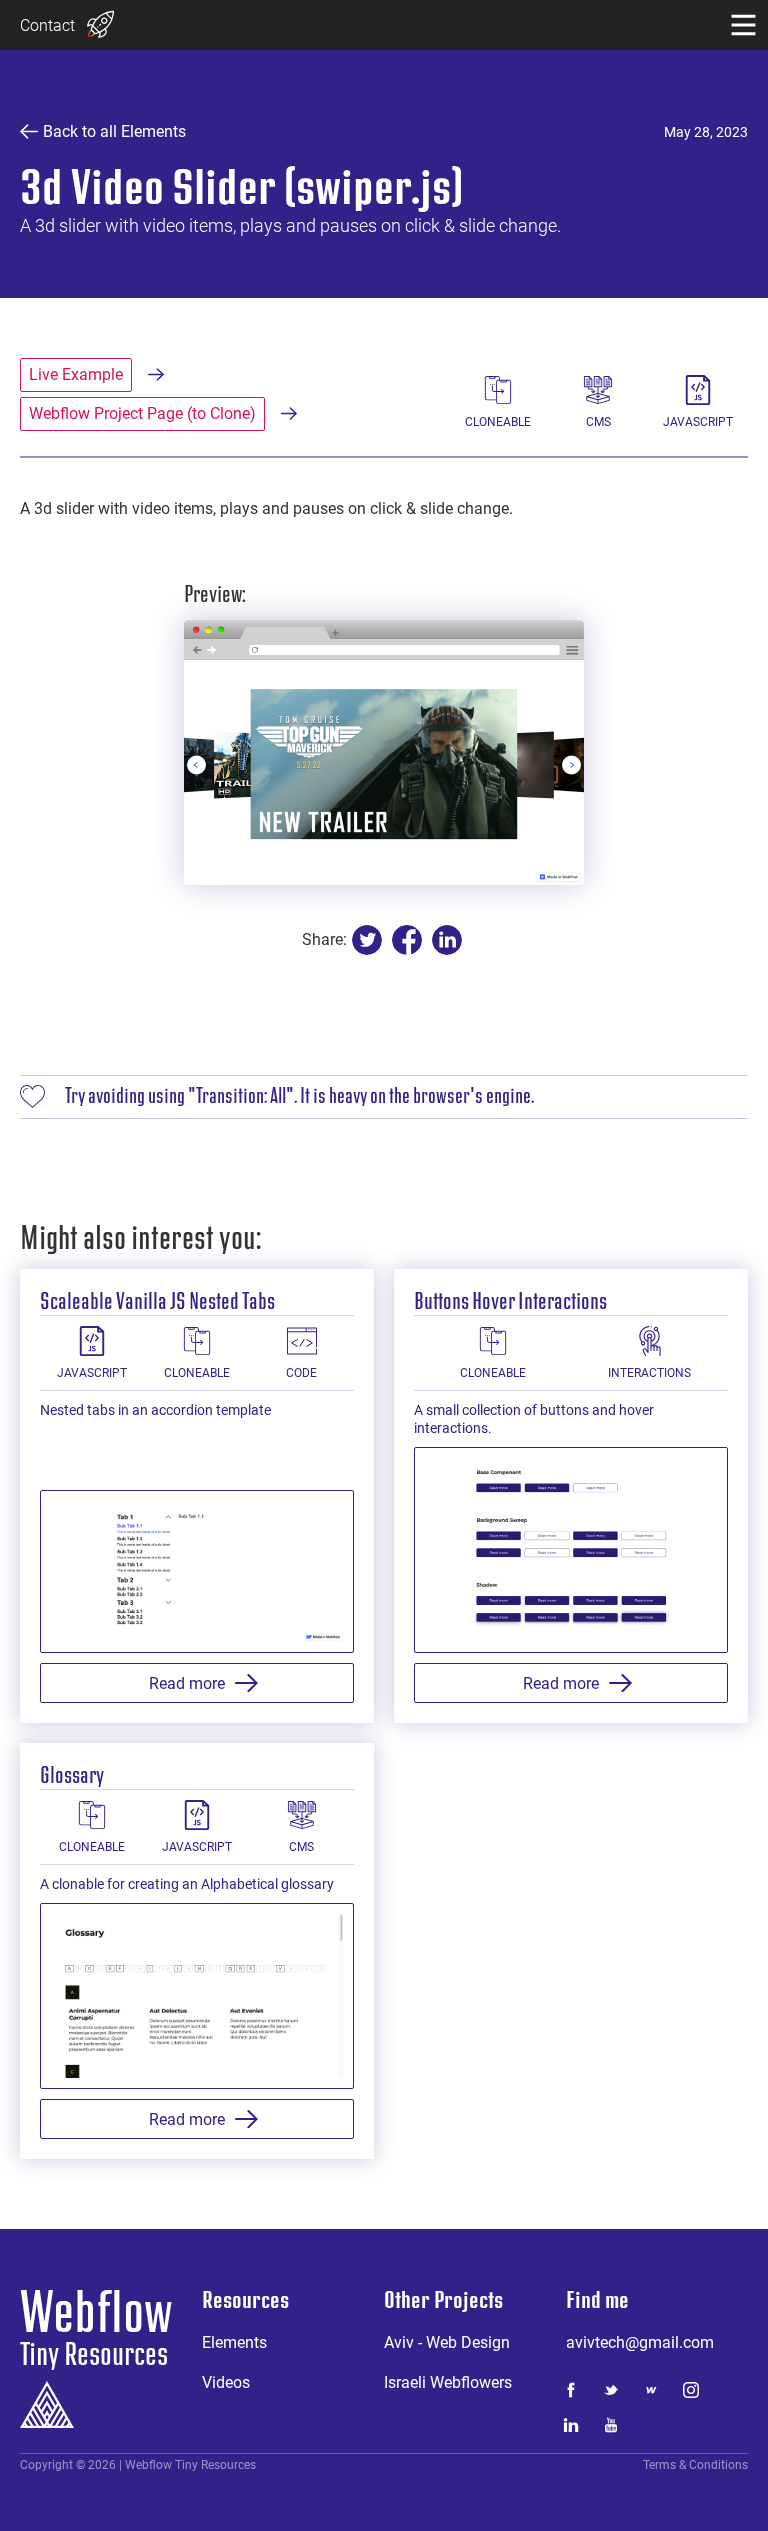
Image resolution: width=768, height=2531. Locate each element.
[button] (743, 25)
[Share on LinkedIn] (447, 940)
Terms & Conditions (695, 2465)
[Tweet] (367, 940)
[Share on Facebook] (407, 940)
